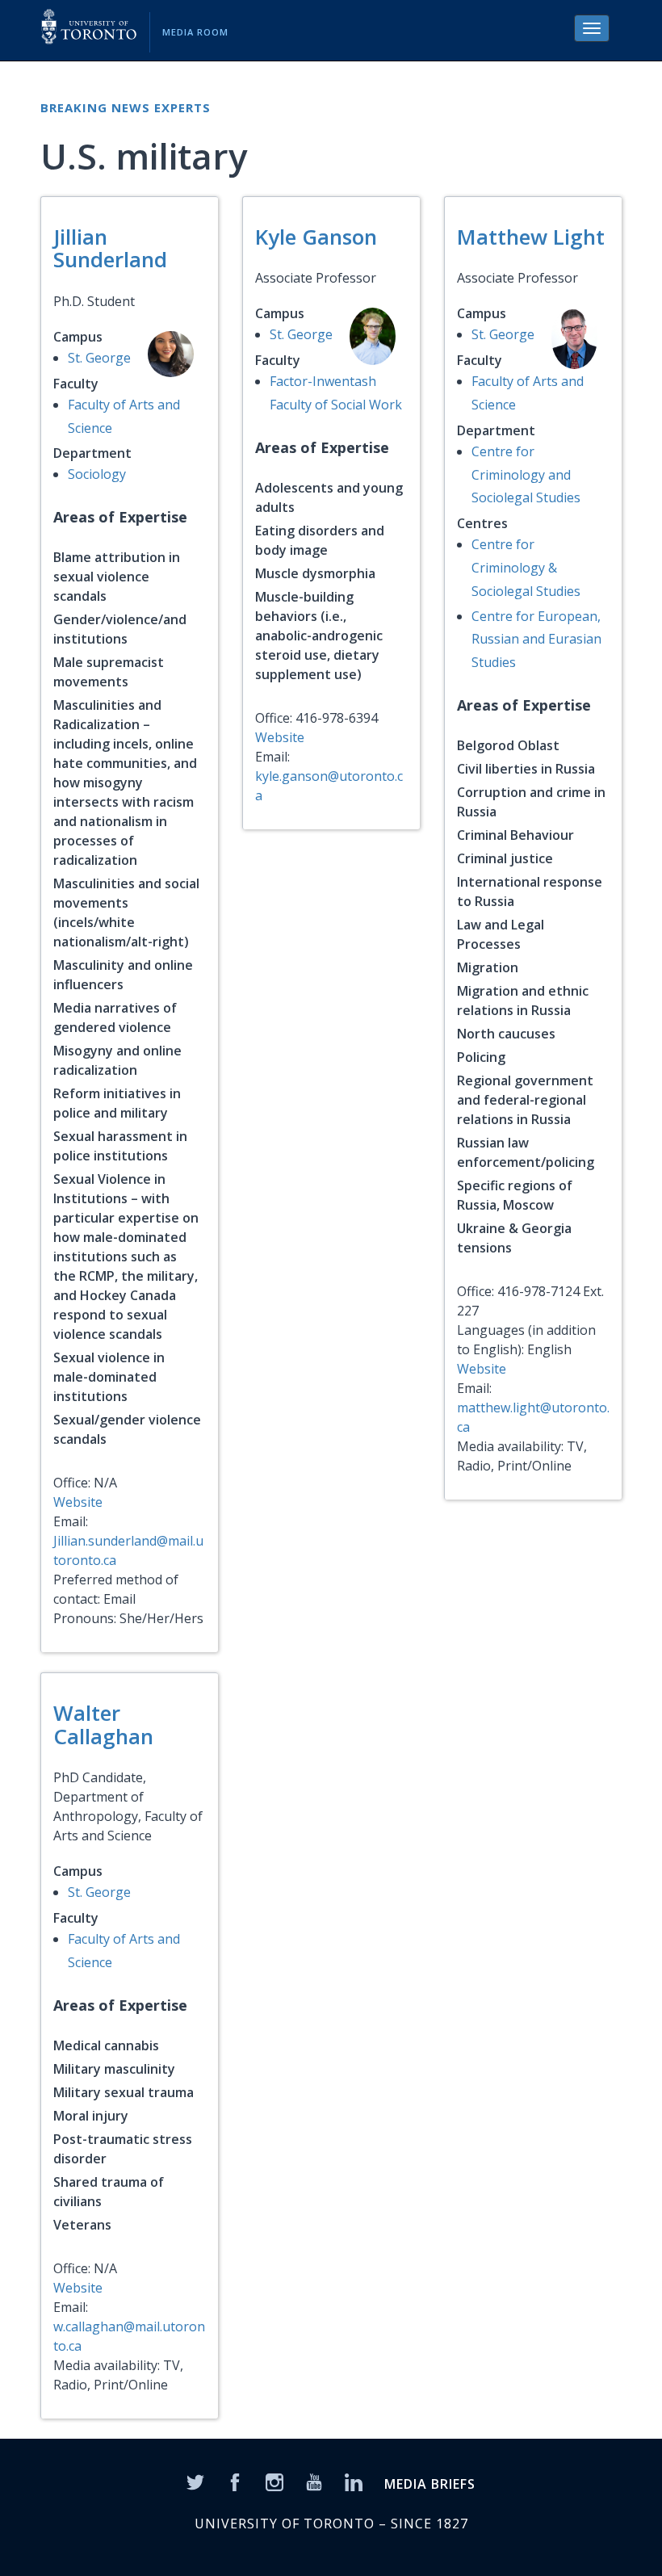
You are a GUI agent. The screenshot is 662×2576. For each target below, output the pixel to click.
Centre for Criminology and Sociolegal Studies (526, 475)
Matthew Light (531, 237)
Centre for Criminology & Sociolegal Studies (526, 568)
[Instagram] (274, 2482)
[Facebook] (235, 2482)
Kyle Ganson (316, 237)
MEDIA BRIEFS (430, 2484)
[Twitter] (195, 2482)
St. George (99, 358)
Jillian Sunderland (110, 248)
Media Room (195, 32)
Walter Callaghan (103, 1724)
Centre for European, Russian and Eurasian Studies (536, 640)
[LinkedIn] (354, 2482)
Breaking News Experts (126, 107)
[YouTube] (314, 2482)
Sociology (97, 474)
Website (78, 1502)
